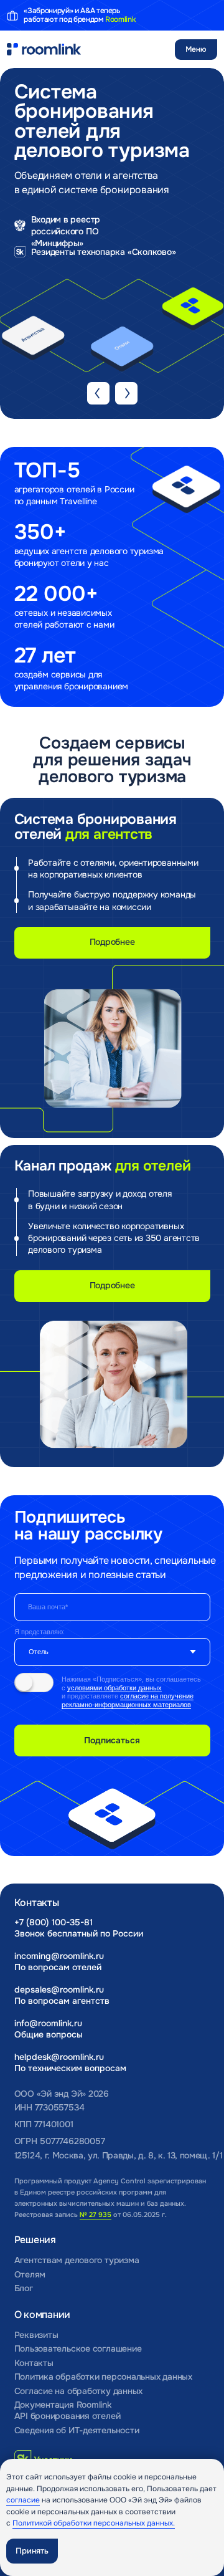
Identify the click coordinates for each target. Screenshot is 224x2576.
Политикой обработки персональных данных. (94, 2523)
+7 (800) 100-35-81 (54, 1922)
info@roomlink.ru (48, 2023)
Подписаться (112, 1740)
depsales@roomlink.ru (59, 1990)
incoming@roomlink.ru (59, 1956)
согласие (23, 2500)
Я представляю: (40, 1632)
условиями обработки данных (114, 1688)
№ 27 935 (96, 2214)
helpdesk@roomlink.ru (59, 2057)
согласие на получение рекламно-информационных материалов (128, 1700)
